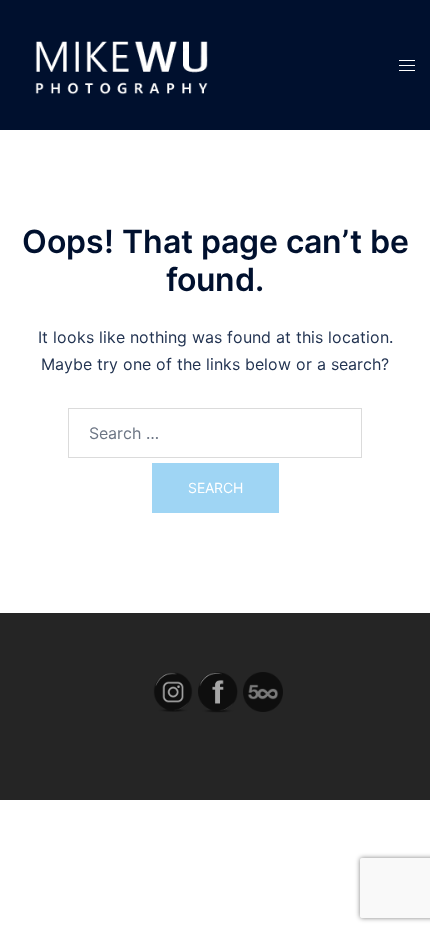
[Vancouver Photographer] (119, 63)
